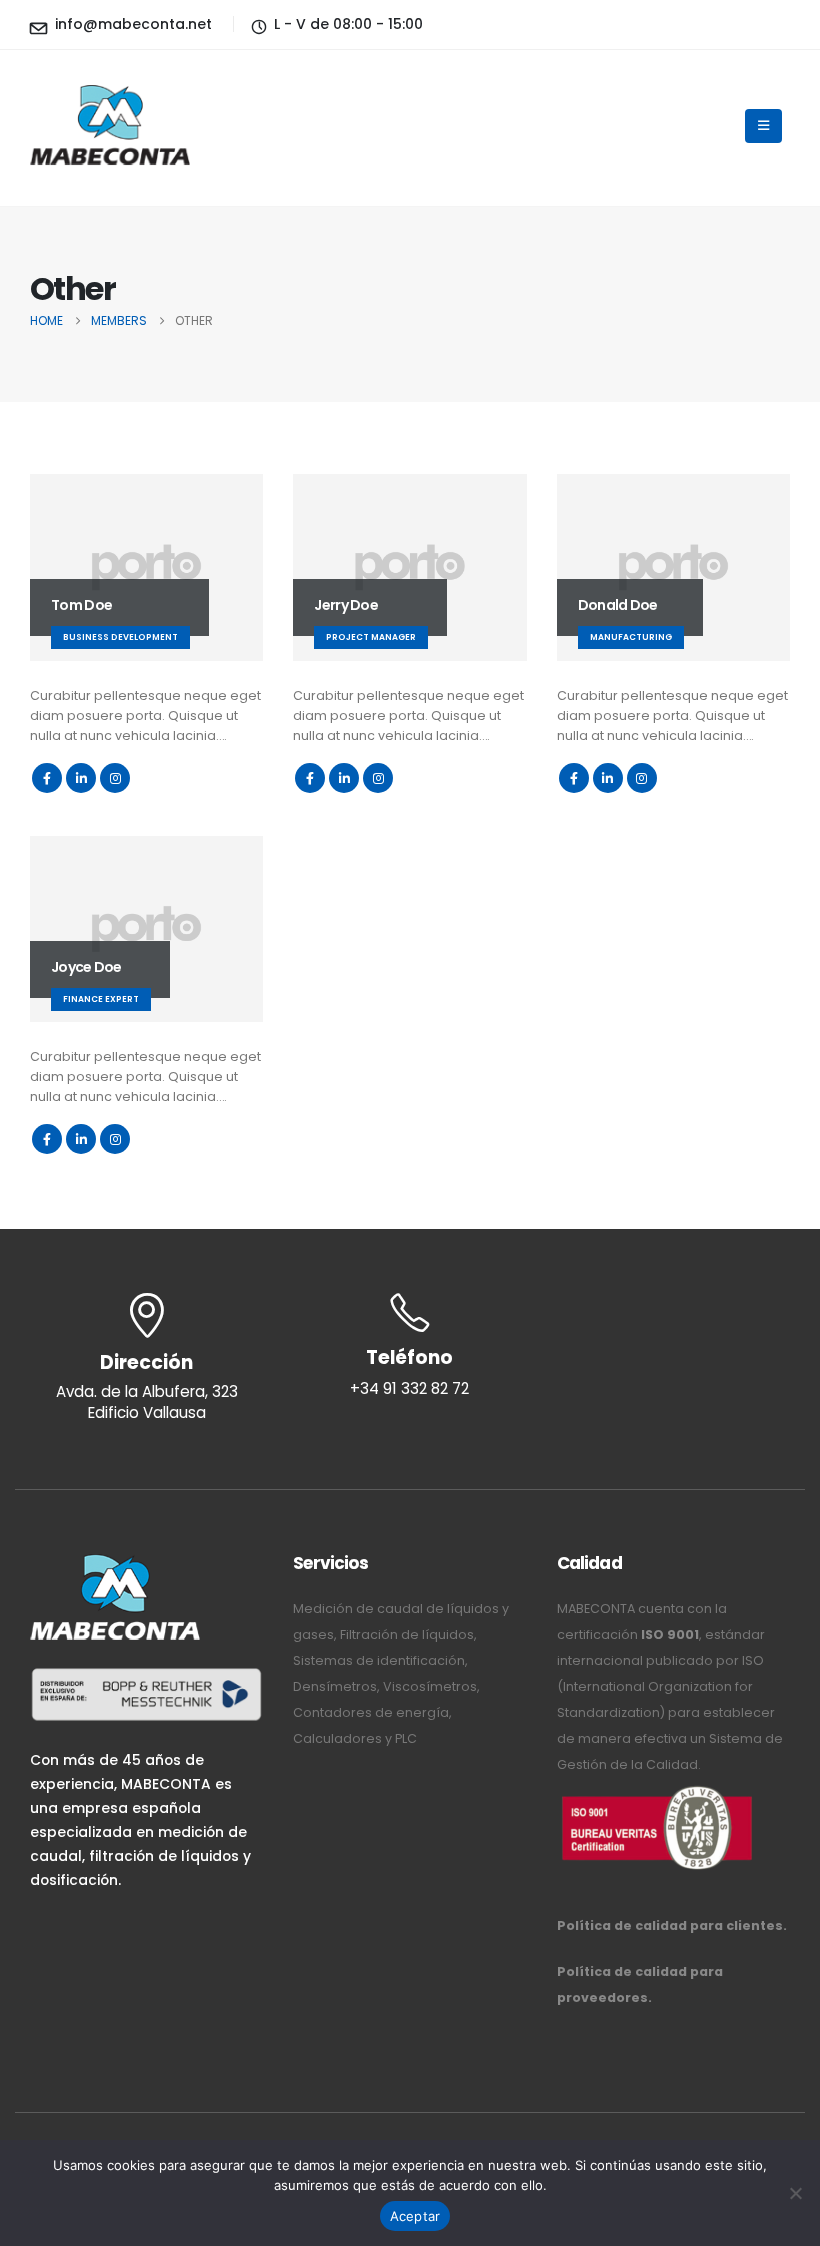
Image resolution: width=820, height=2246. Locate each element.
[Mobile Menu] (763, 126)
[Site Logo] (110, 126)
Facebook (47, 778)
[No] (795, 2193)
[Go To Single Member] (146, 567)
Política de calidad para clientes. (672, 1925)
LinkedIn (81, 778)
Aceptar (415, 2216)
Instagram (115, 778)
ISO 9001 (670, 1634)
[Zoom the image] (657, 1790)
